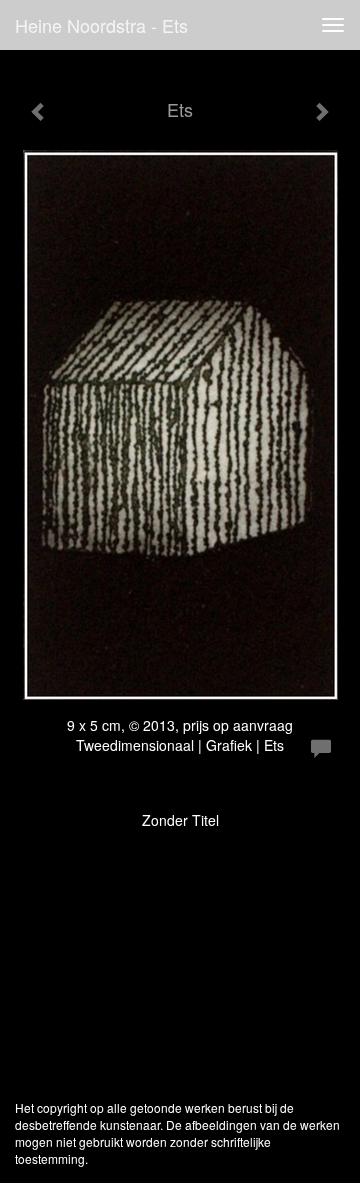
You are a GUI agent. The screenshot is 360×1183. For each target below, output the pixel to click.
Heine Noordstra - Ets (101, 25)
